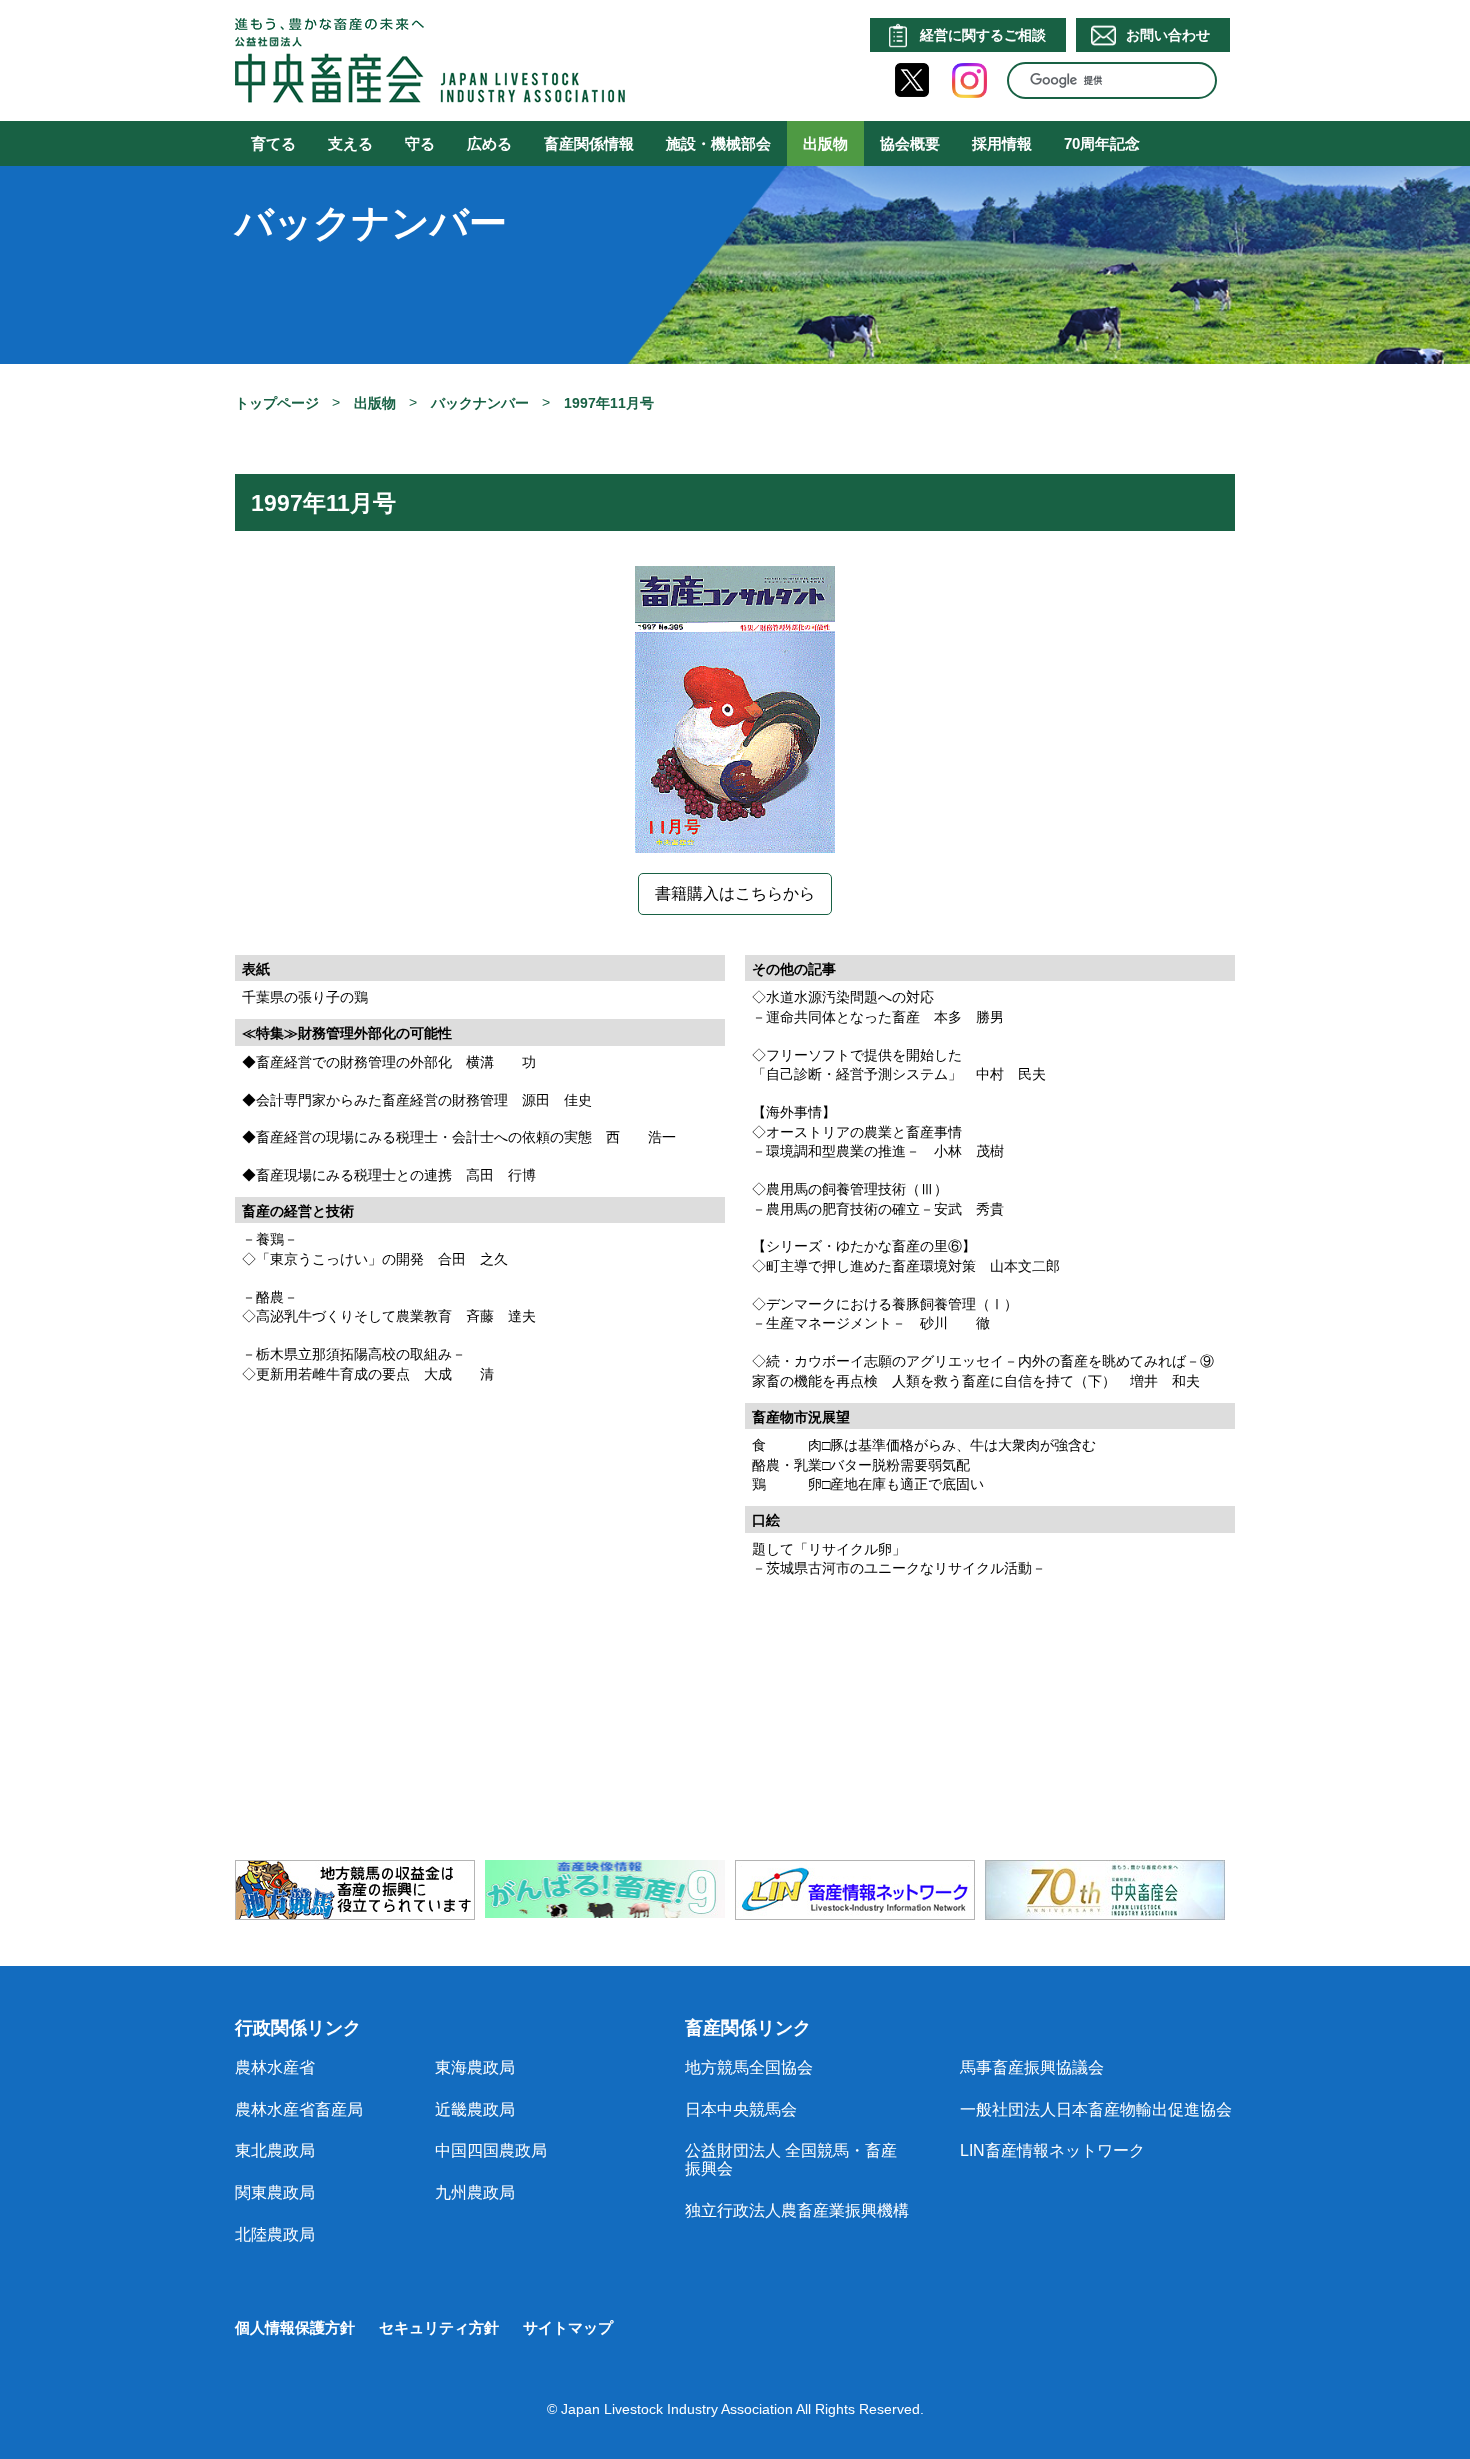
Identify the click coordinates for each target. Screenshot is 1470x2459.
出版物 (825, 143)
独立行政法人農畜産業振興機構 (797, 2210)
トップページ (277, 403)
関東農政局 (275, 2192)
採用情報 (1002, 143)
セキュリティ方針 (439, 2327)
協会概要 (910, 143)
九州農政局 (475, 2192)
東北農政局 (275, 2150)
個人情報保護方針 (295, 2327)
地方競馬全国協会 (749, 2067)
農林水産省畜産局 (299, 2109)
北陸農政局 (275, 2234)
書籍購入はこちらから (735, 893)
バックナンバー (480, 403)
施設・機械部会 (718, 143)
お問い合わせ (1168, 35)
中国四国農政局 (491, 2150)
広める (489, 143)
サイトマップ (568, 2327)
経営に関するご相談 (983, 35)
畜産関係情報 (589, 143)
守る (420, 143)
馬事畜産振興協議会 (1032, 2067)
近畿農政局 (475, 2109)
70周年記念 (1102, 143)
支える (350, 143)
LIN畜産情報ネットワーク (1052, 2150)
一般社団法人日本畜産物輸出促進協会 (1096, 2109)
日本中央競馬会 (741, 2109)
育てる (273, 143)
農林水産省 (275, 2067)
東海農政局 (475, 2067)
